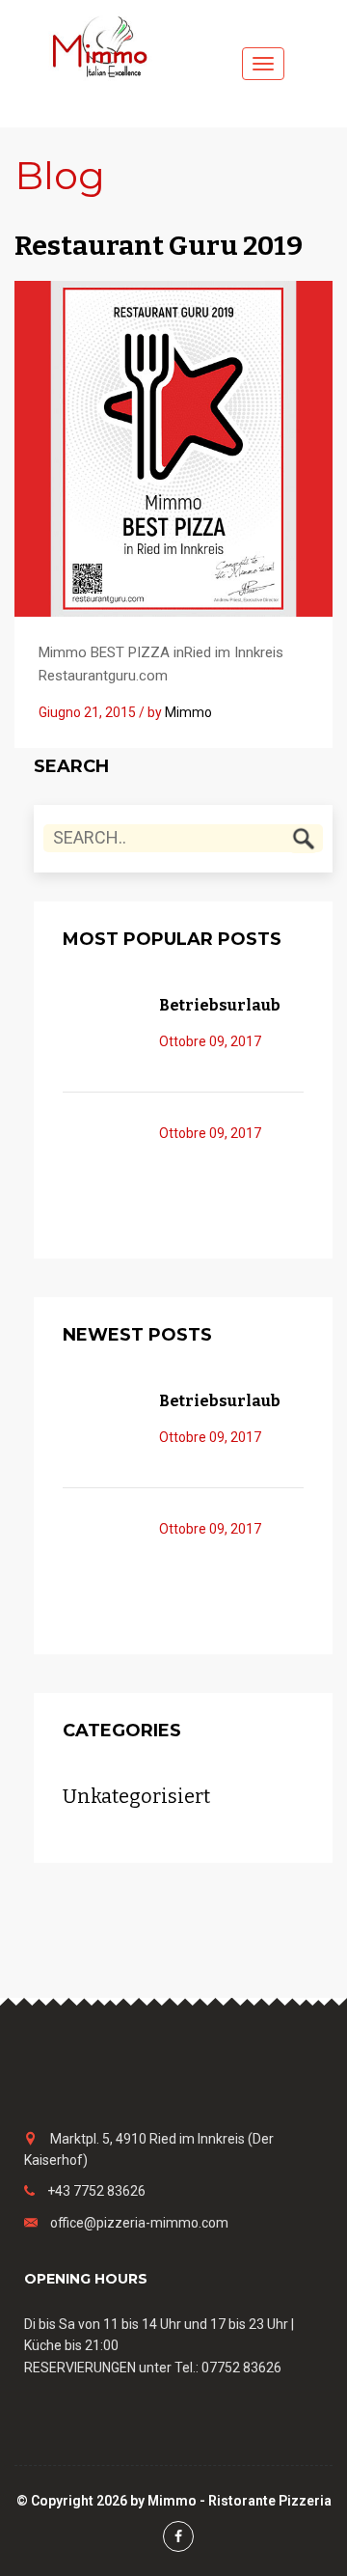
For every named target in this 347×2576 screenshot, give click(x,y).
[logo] (106, 45)
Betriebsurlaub (220, 1005)
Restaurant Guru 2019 (159, 246)
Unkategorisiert (136, 1797)
